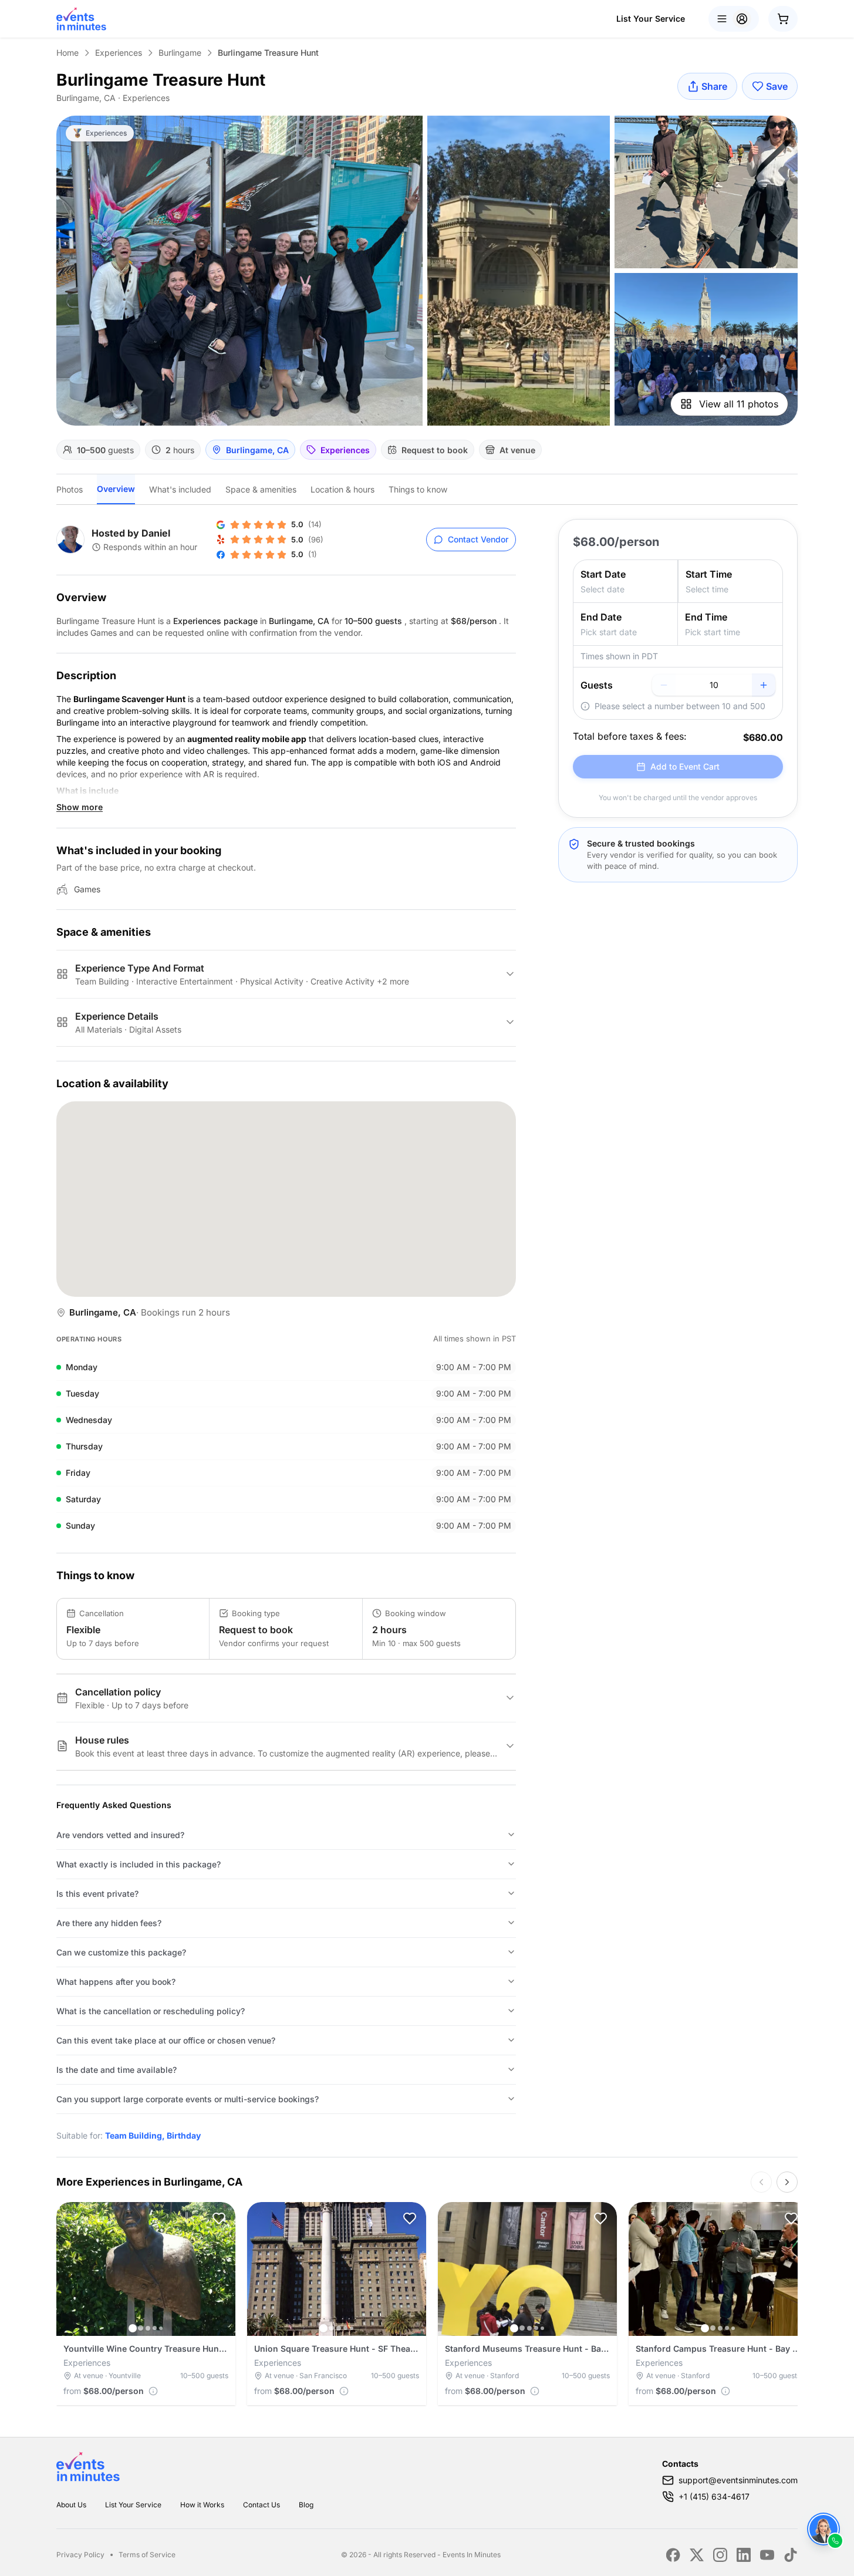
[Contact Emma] (823, 2529)
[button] (219, 2218)
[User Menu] (734, 19)
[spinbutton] (714, 685)
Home (67, 53)
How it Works (202, 2505)
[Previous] (761, 2182)
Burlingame (180, 53)
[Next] (787, 2182)
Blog (306, 2505)
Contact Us (261, 2505)
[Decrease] (664, 685)
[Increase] (764, 685)
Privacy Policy (80, 2555)
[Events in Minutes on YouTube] (767, 2555)
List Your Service (651, 18)
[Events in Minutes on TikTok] (791, 2555)
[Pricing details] (153, 2391)
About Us (71, 2505)
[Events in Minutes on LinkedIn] (744, 2555)
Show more (80, 807)
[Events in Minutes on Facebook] (673, 2555)
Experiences (119, 53)
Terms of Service (147, 2555)
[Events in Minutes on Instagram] (720, 2555)
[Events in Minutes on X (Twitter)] (697, 2555)
